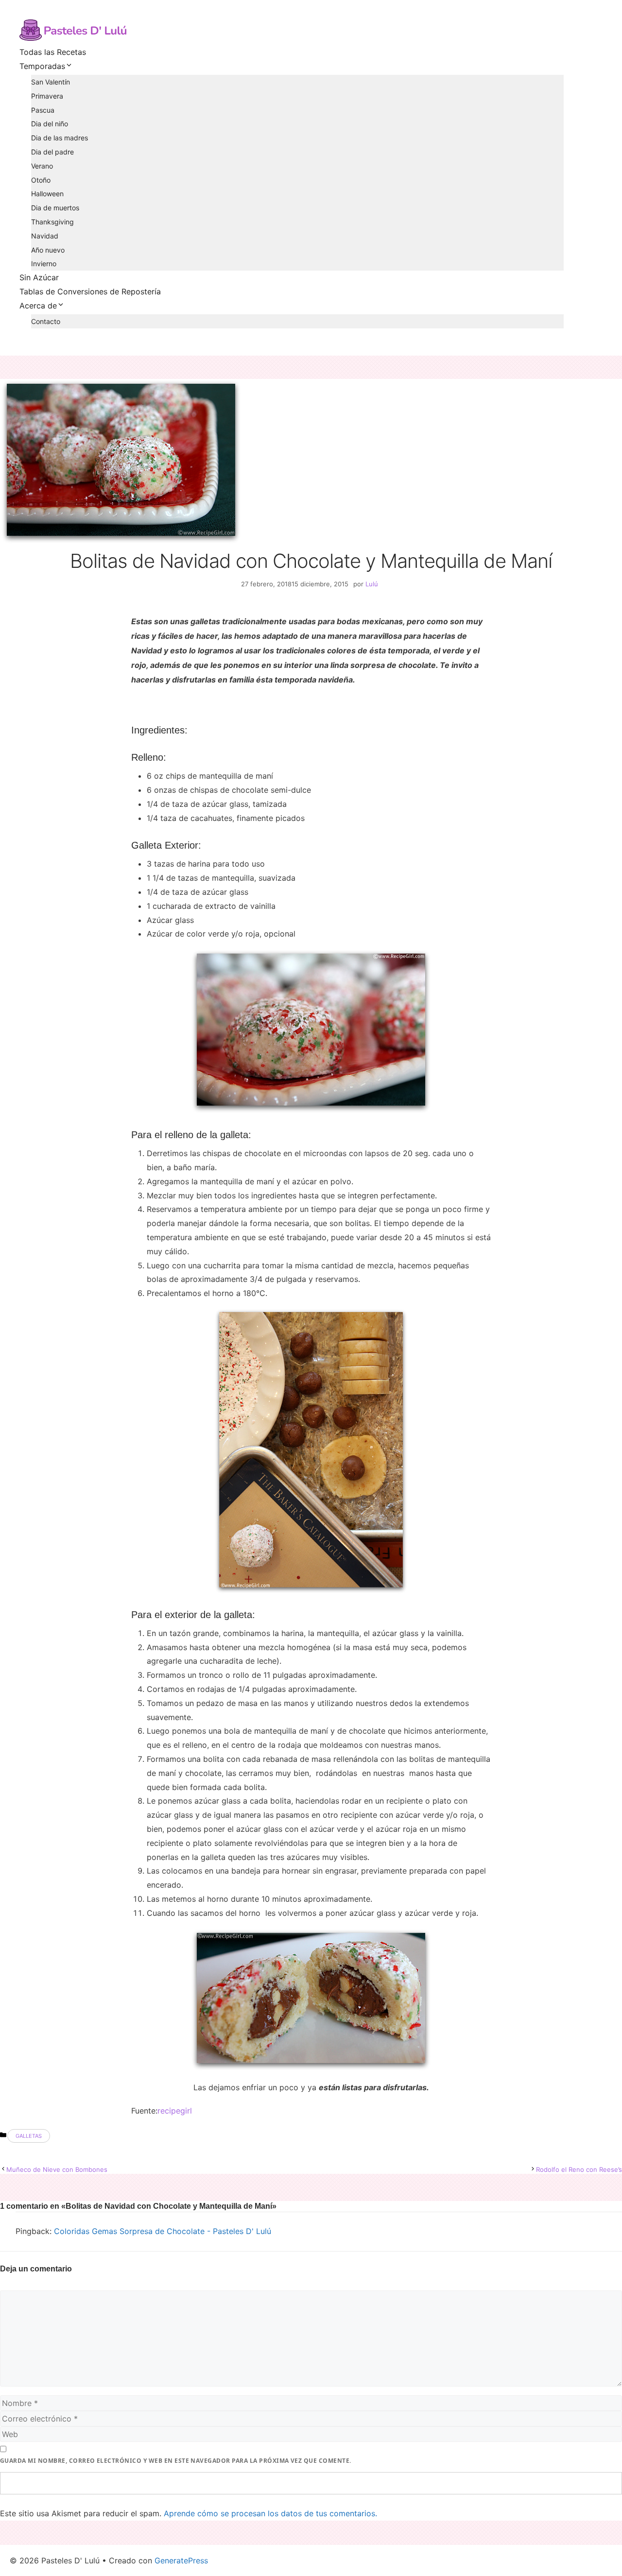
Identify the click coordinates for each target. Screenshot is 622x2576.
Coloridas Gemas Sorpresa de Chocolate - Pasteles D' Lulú (163, 2231)
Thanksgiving (52, 222)
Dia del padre (52, 152)
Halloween (47, 194)
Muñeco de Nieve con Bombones (57, 2169)
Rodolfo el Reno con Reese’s (579, 2169)
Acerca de (38, 306)
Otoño (41, 180)
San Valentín (51, 82)
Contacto (46, 321)
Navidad (45, 236)
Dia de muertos (55, 208)
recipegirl (175, 2111)
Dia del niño (50, 124)
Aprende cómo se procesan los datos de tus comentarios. (270, 2513)
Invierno (44, 264)
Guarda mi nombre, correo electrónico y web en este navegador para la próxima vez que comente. (176, 2461)
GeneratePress (181, 2560)
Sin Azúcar (39, 277)
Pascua (43, 110)
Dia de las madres (60, 138)
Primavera (47, 96)
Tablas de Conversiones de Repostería (90, 291)
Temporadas (42, 66)
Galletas (29, 2136)
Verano (42, 166)
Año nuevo (48, 250)
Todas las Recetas (53, 52)
